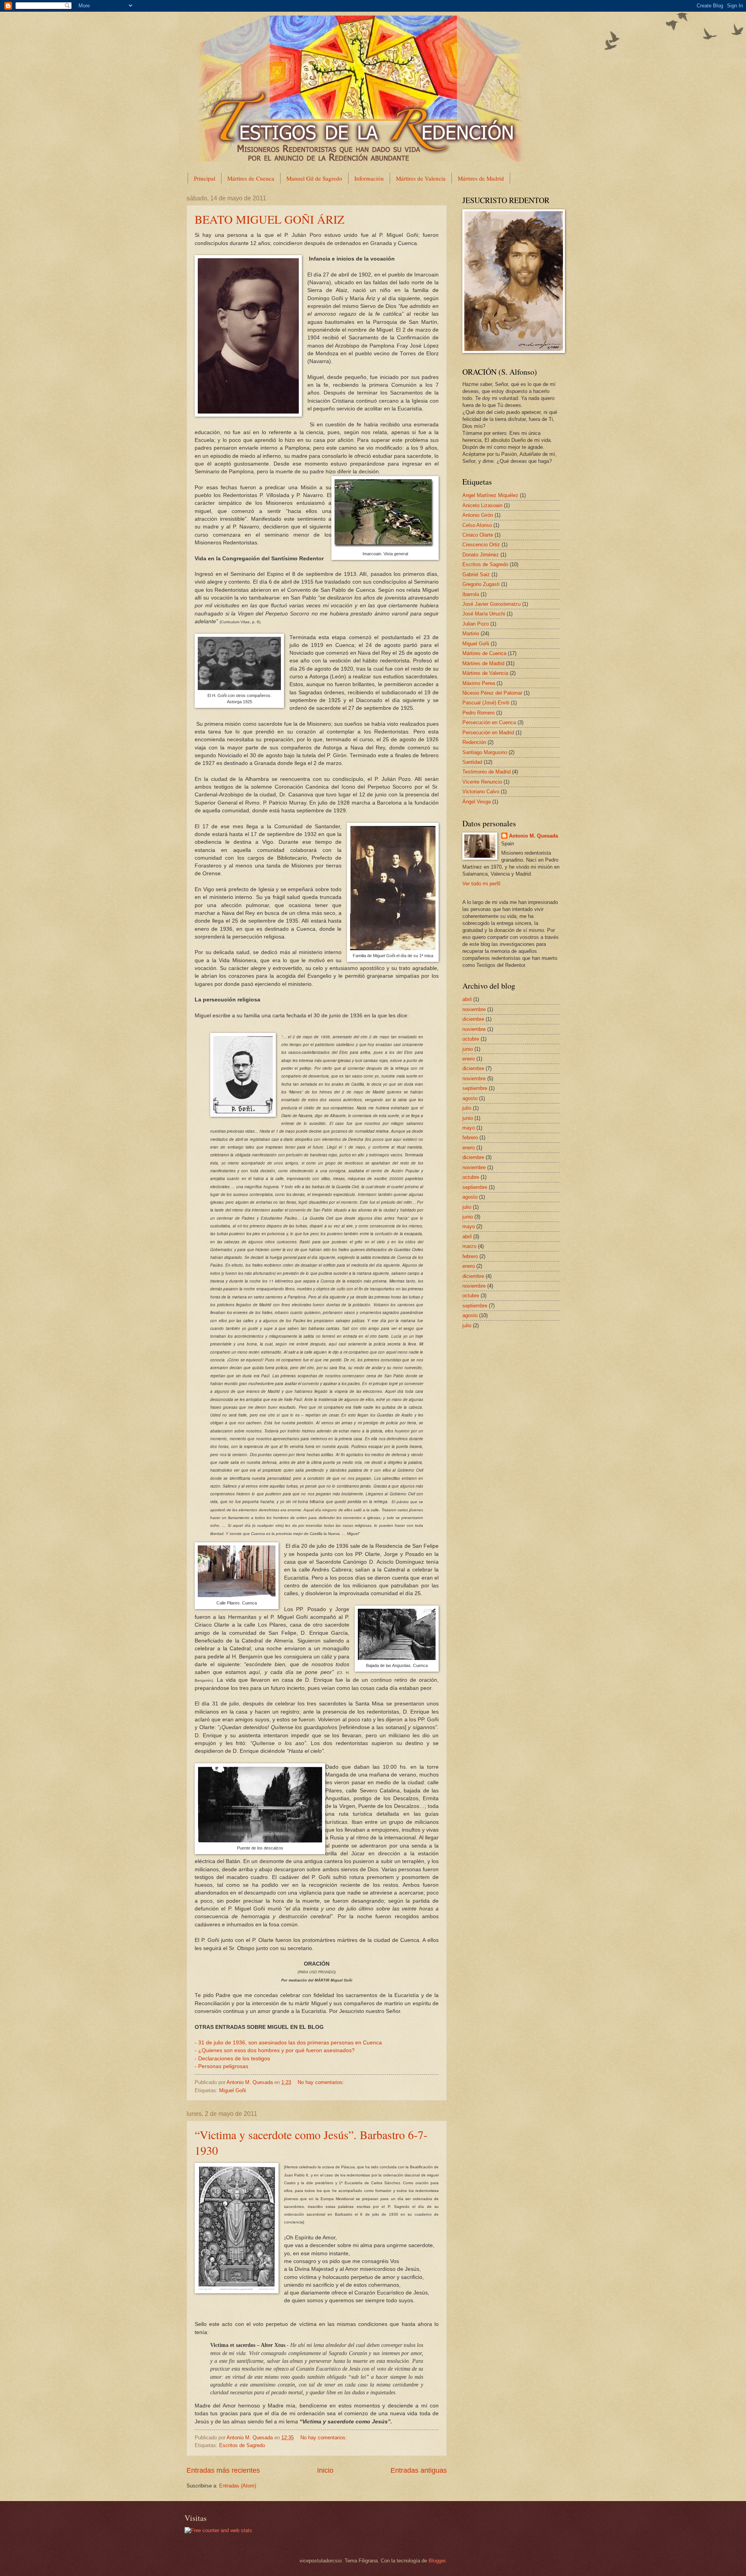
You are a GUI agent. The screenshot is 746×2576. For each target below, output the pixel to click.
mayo (469, 1128)
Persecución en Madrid (488, 733)
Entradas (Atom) (238, 2486)
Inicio (325, 2470)
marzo (469, 1246)
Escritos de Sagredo (242, 2445)
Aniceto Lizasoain (482, 505)
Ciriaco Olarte (478, 535)
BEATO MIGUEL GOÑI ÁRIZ (269, 219)
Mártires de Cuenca (251, 178)
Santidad (472, 762)
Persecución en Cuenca (489, 722)
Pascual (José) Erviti (486, 703)
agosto (470, 1098)
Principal (205, 178)
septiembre (475, 1088)
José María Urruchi (484, 614)
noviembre (474, 1009)
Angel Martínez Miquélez (490, 495)
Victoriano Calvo (481, 792)
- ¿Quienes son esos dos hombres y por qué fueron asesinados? (275, 2050)
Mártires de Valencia (421, 178)
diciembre (473, 1019)
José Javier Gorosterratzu (492, 604)
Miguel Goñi (233, 2090)
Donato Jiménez (481, 555)
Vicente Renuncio (482, 782)
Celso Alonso (477, 525)
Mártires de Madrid (481, 178)
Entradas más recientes (223, 2470)
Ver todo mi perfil (481, 884)
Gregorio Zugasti (481, 584)
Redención (474, 742)
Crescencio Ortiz (481, 545)
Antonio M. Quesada (533, 836)
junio (468, 1049)
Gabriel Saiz (476, 574)
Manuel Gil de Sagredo (314, 178)
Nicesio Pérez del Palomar (492, 693)
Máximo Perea (479, 683)
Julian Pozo (476, 624)
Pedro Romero (478, 713)
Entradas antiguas (419, 2470)
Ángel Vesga (477, 802)
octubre (471, 1039)
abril (467, 999)
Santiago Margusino (485, 752)
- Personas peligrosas (221, 2066)
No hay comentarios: (322, 2082)
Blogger (437, 2561)
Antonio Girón (478, 515)
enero (469, 1059)
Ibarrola (471, 594)
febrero (470, 1138)
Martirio (471, 634)
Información (369, 178)
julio (467, 1108)
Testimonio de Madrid (486, 772)
